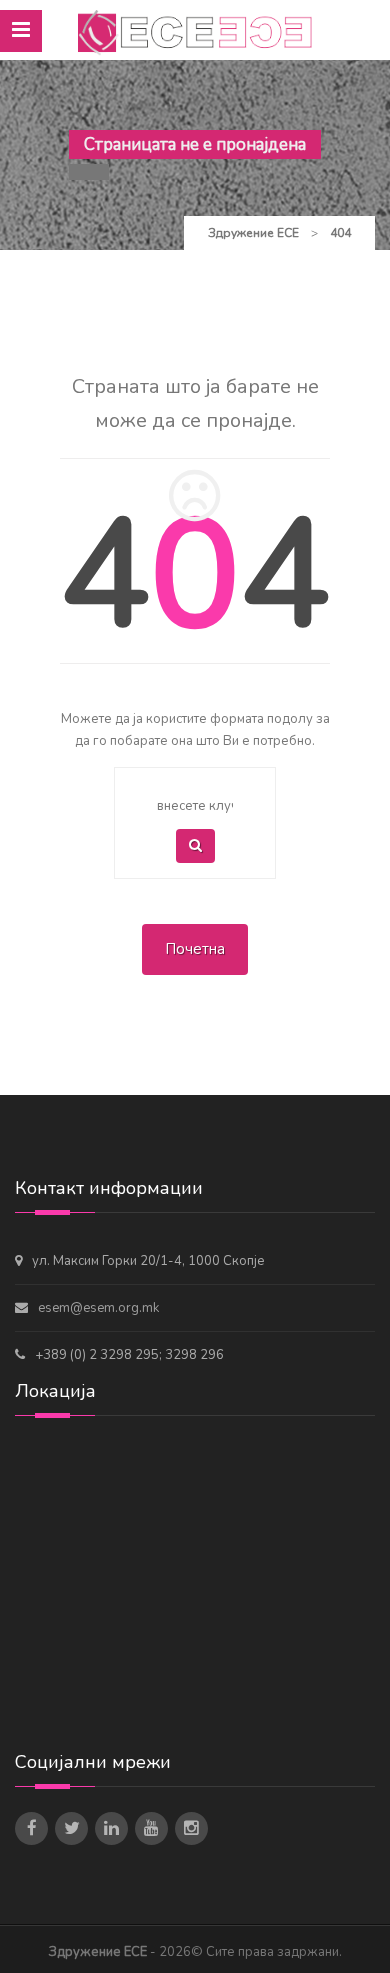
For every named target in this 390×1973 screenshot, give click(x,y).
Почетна (195, 949)
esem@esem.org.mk (98, 1308)
